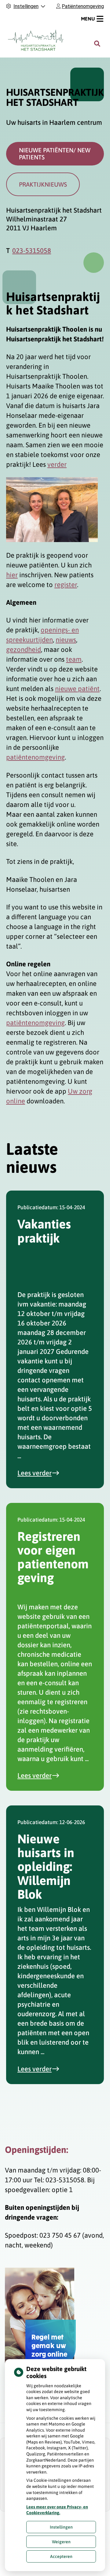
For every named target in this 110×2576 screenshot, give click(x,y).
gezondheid (24, 649)
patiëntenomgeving (35, 757)
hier (12, 575)
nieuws (66, 640)
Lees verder (42, 1473)
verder (57, 464)
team (74, 659)
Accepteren (61, 2556)
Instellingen (61, 2527)
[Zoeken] (97, 44)
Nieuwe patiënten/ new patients (55, 154)
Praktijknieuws (43, 184)
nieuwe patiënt (77, 689)
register (66, 585)
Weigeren (61, 2542)
